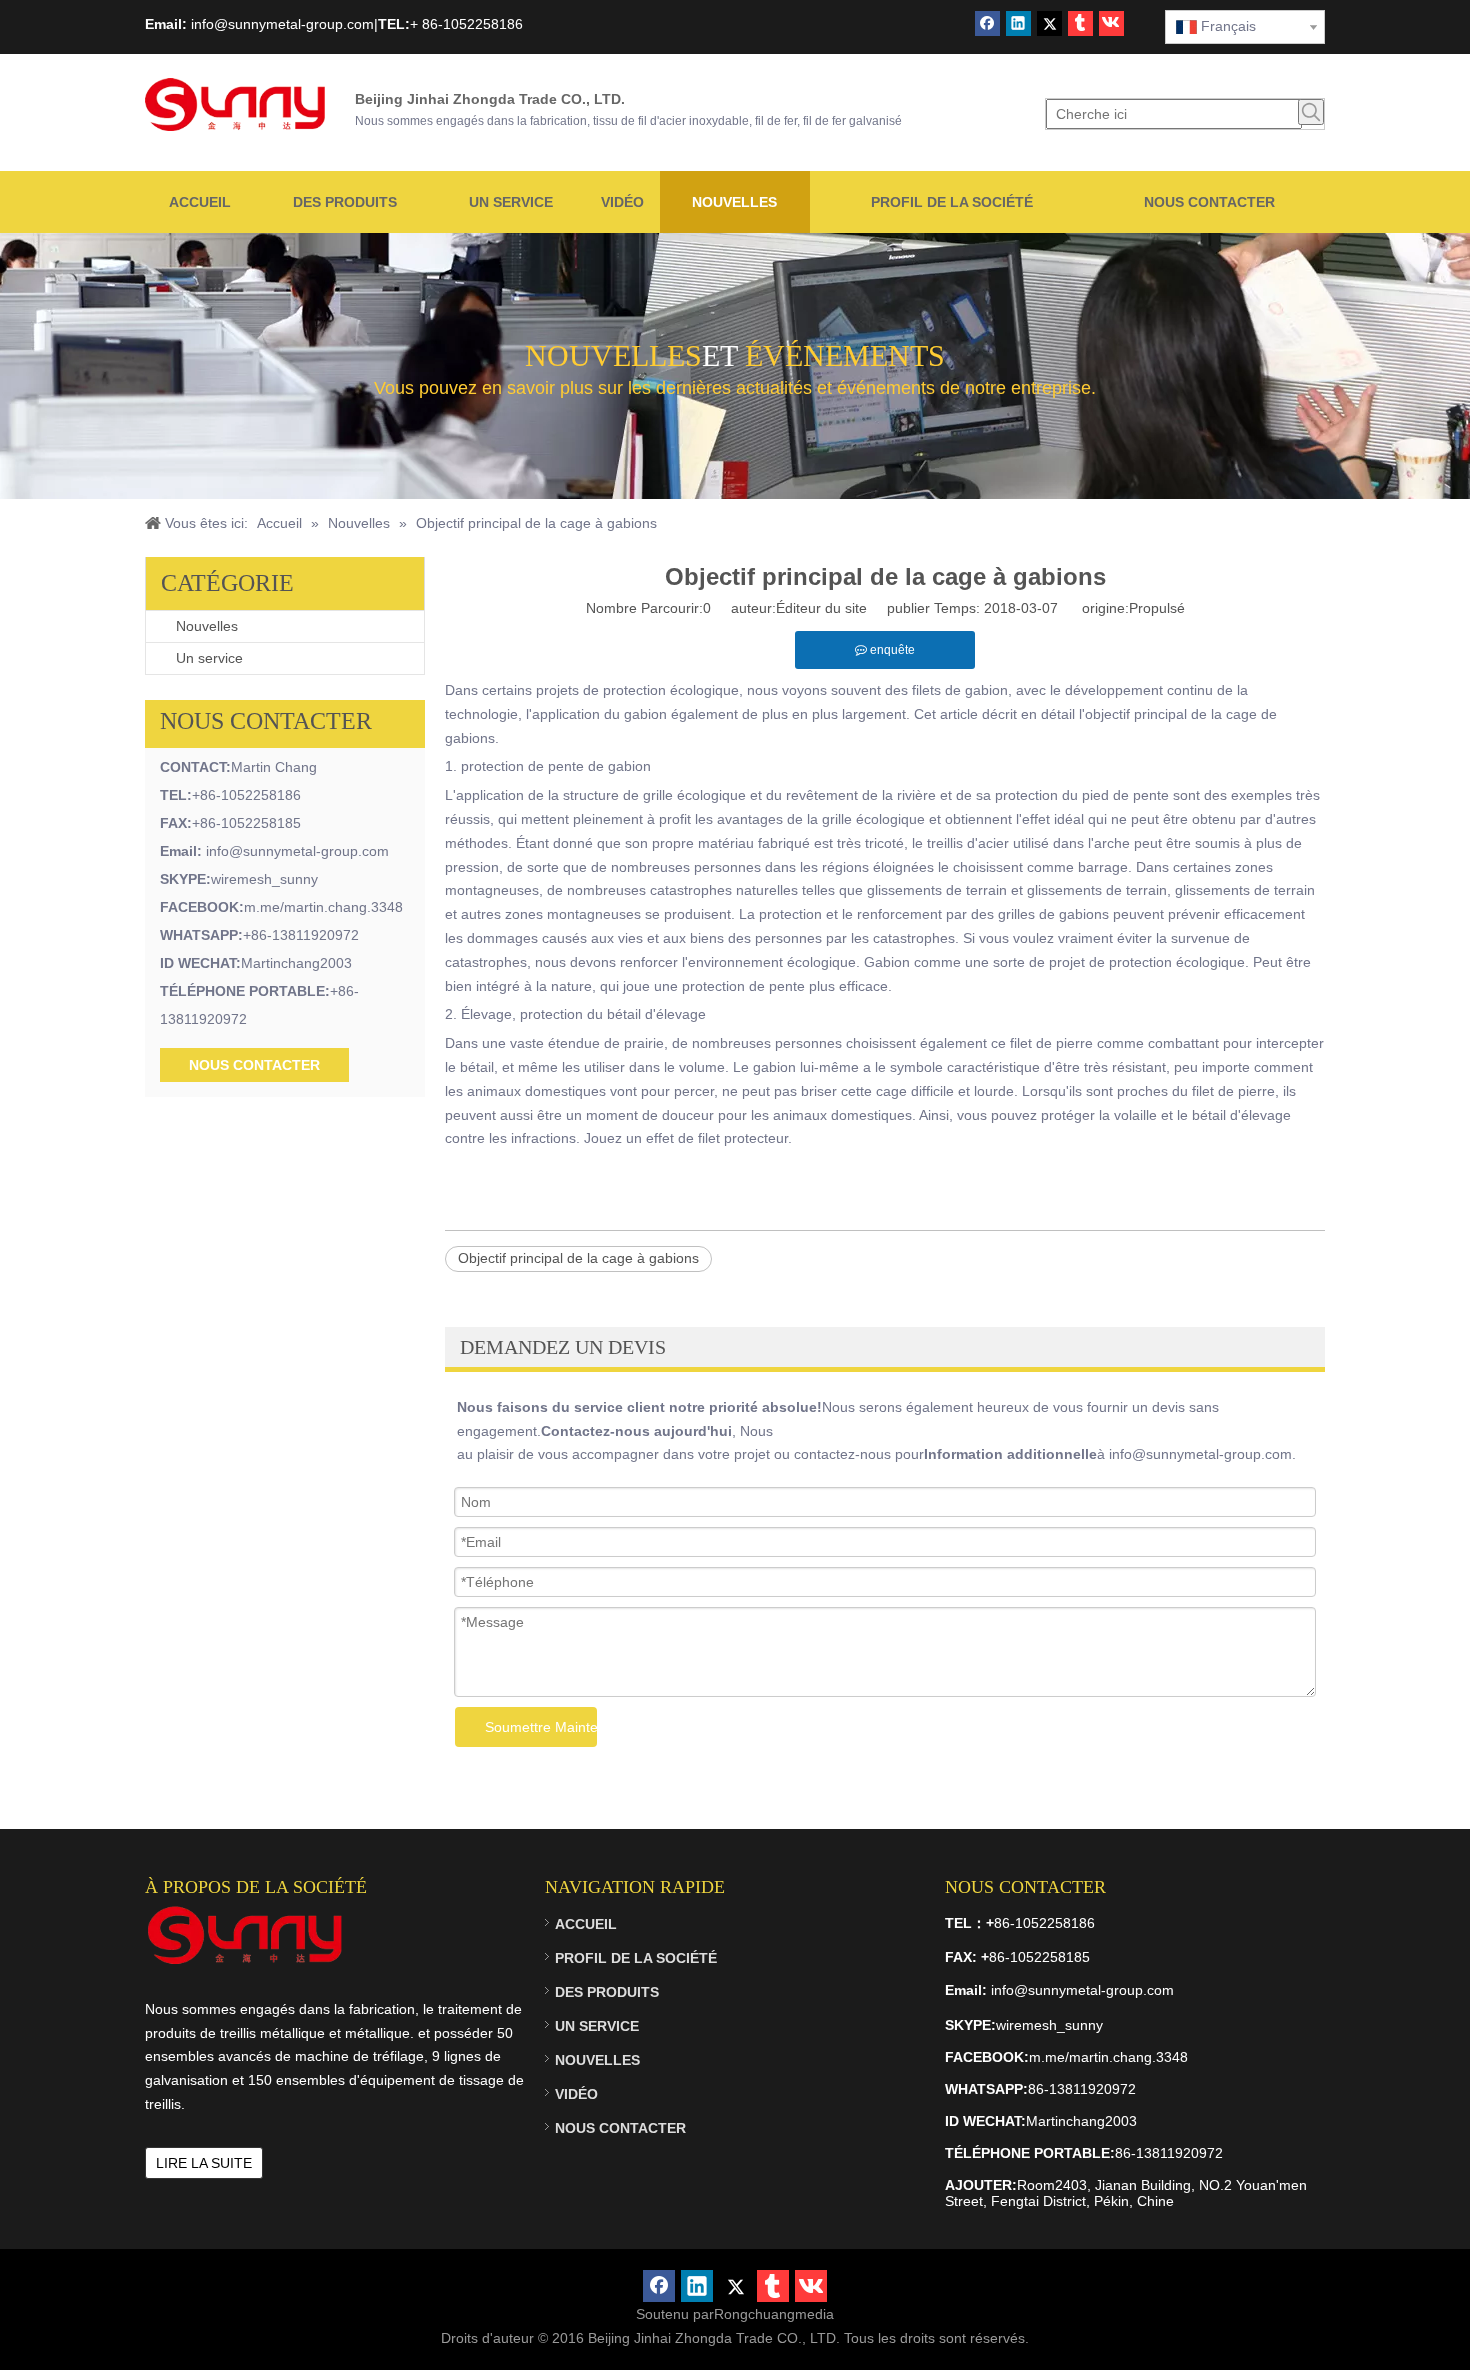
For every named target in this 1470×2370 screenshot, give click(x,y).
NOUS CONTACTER (254, 1065)
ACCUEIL (586, 1924)
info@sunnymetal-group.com (297, 851)
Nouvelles (207, 626)
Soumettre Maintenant (541, 1727)
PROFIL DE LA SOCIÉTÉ (636, 1958)
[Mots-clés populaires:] (1311, 112)
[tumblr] (1080, 23)
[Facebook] (987, 23)
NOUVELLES (597, 2060)
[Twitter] (1049, 23)
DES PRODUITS (607, 1992)
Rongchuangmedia (774, 2314)
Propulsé (1157, 608)
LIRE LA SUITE (204, 2163)
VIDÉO (576, 2094)
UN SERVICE (597, 2026)
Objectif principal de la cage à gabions (578, 1258)
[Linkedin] (1018, 23)
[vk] (1111, 23)
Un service (209, 658)
